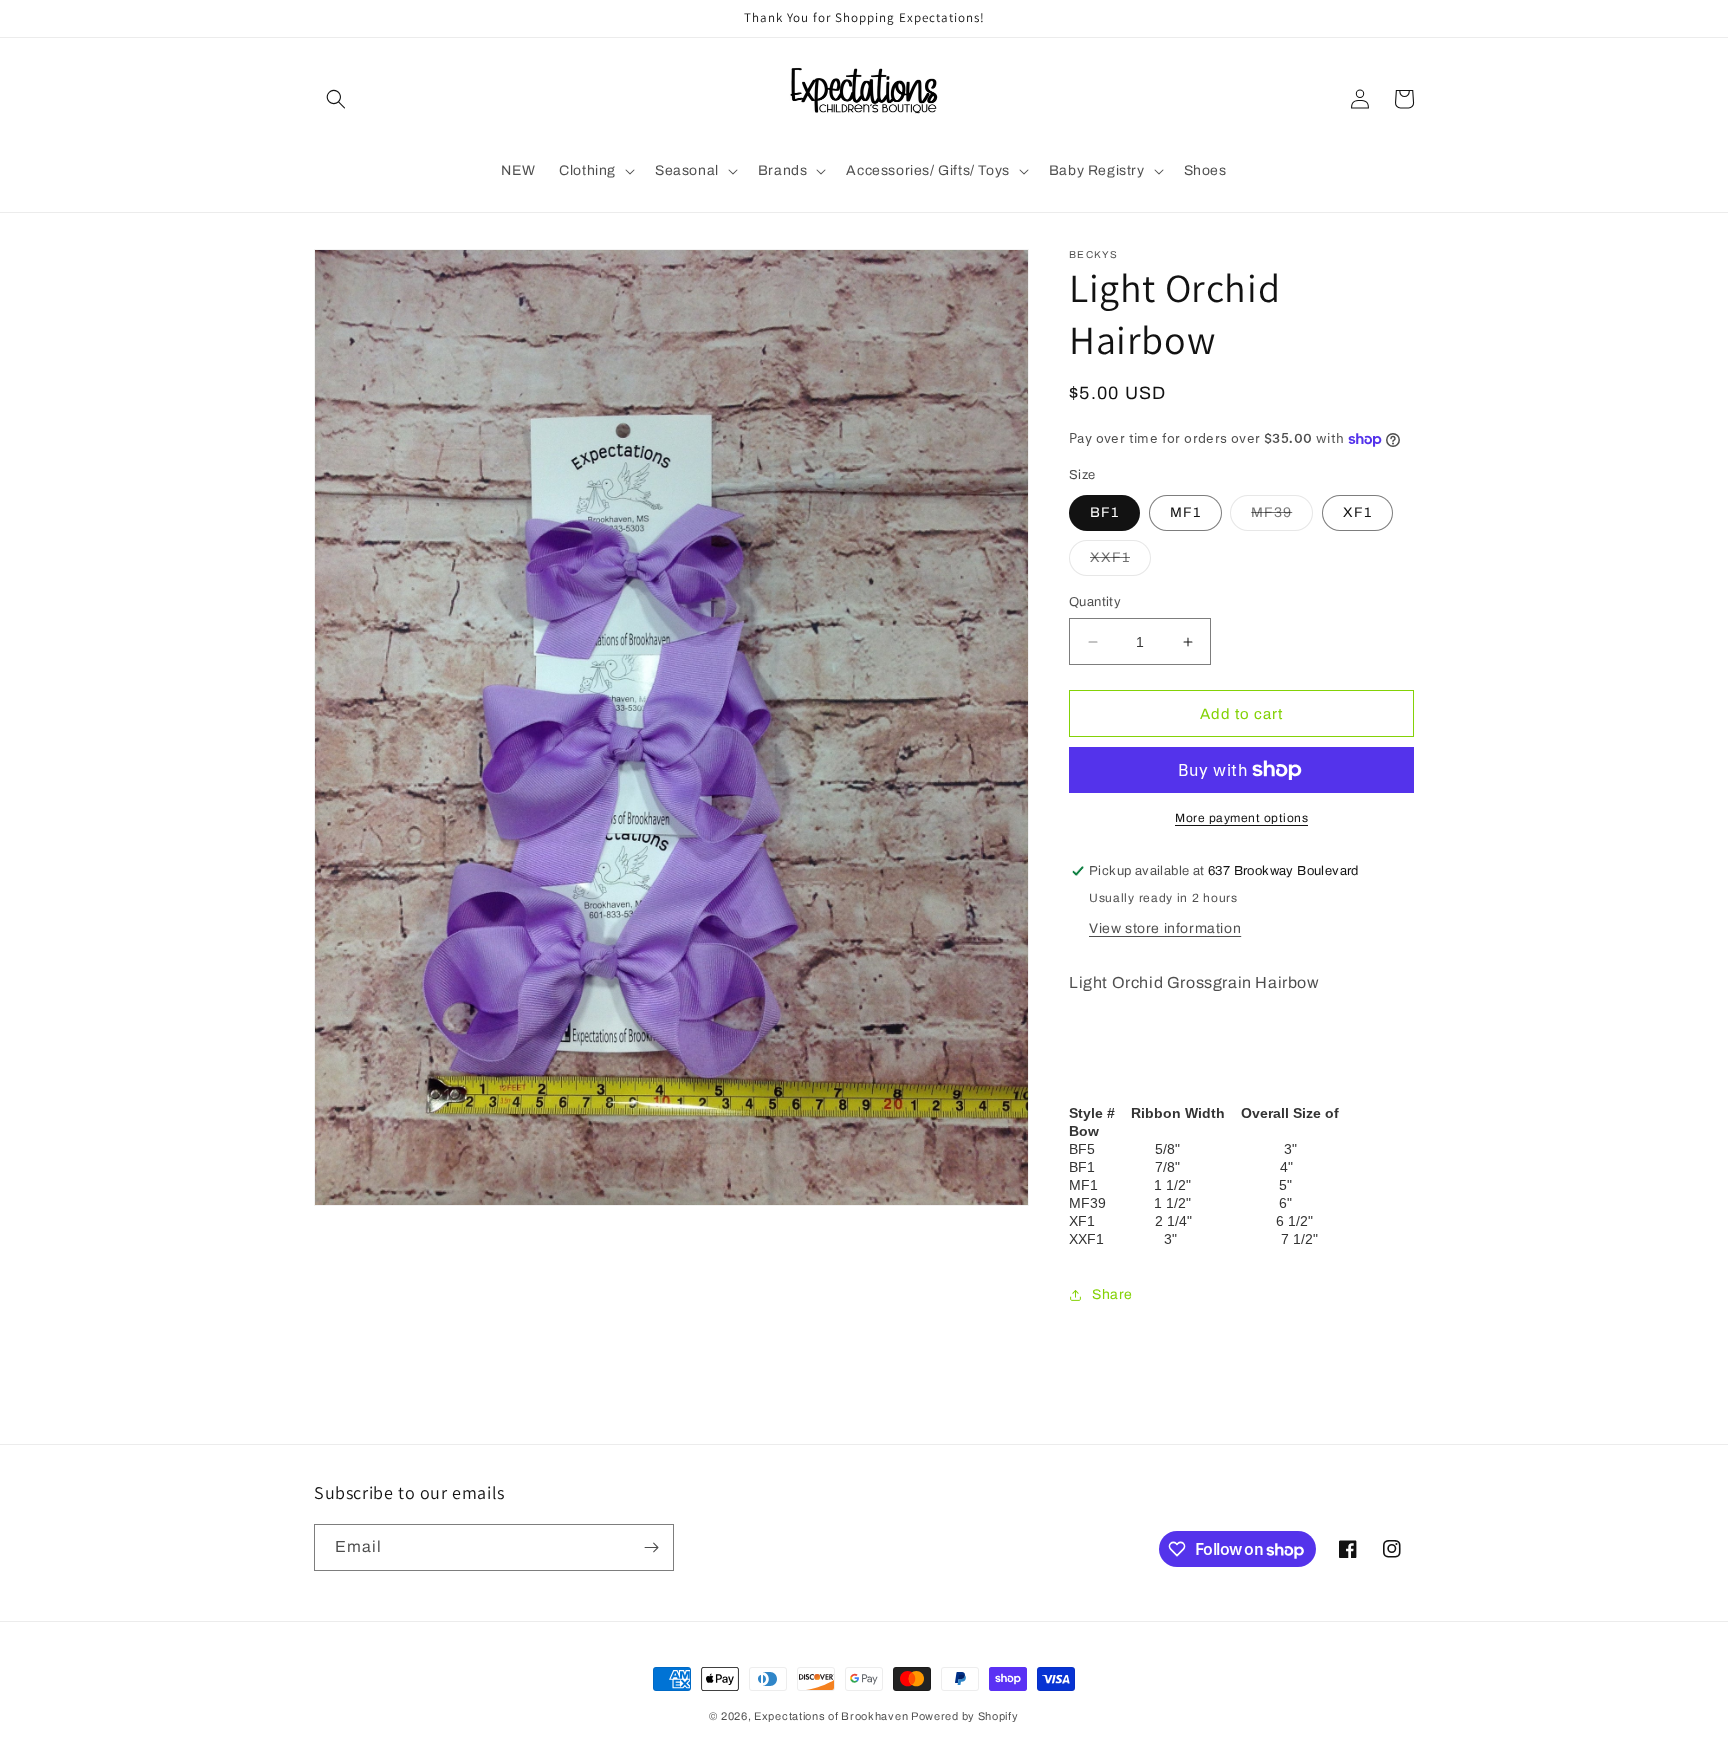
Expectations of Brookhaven (832, 1716)
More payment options (1241, 818)
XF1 (1357, 512)
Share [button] (1112, 1294)
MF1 (1185, 512)
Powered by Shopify (965, 1716)
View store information (1165, 928)
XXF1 (1120, 562)
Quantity (1095, 602)
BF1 (1104, 512)
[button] (336, 99)
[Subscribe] (651, 1547)
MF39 (1282, 517)
